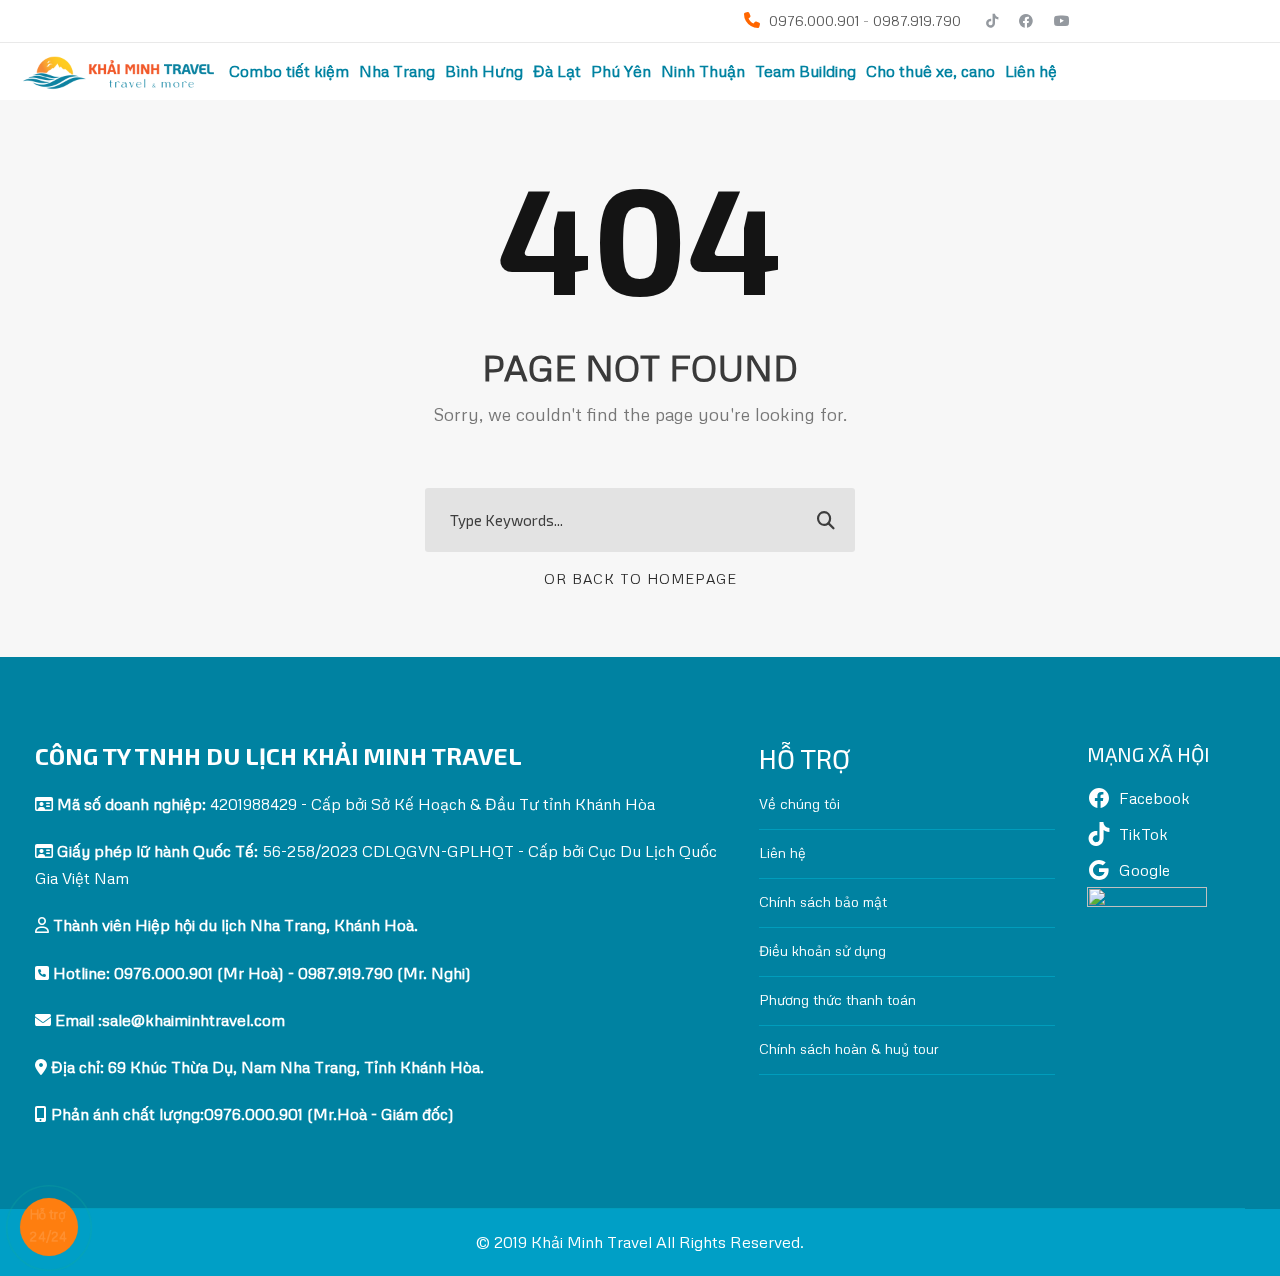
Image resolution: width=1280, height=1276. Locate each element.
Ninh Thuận (703, 71)
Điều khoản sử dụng (822, 950)
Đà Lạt (557, 71)
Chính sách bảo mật (823, 901)
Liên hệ (1031, 71)
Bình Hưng (484, 71)
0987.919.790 (917, 20)
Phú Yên (621, 71)
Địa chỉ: (265, 1067)
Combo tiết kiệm (289, 71)
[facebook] (1026, 20)
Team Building (805, 71)
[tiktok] (992, 20)
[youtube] (1062, 20)
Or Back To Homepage (640, 578)
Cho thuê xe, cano (930, 71)
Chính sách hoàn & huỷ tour (849, 1048)
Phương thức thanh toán (837, 999)
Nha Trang (397, 71)
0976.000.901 (812, 20)
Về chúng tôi (799, 803)
